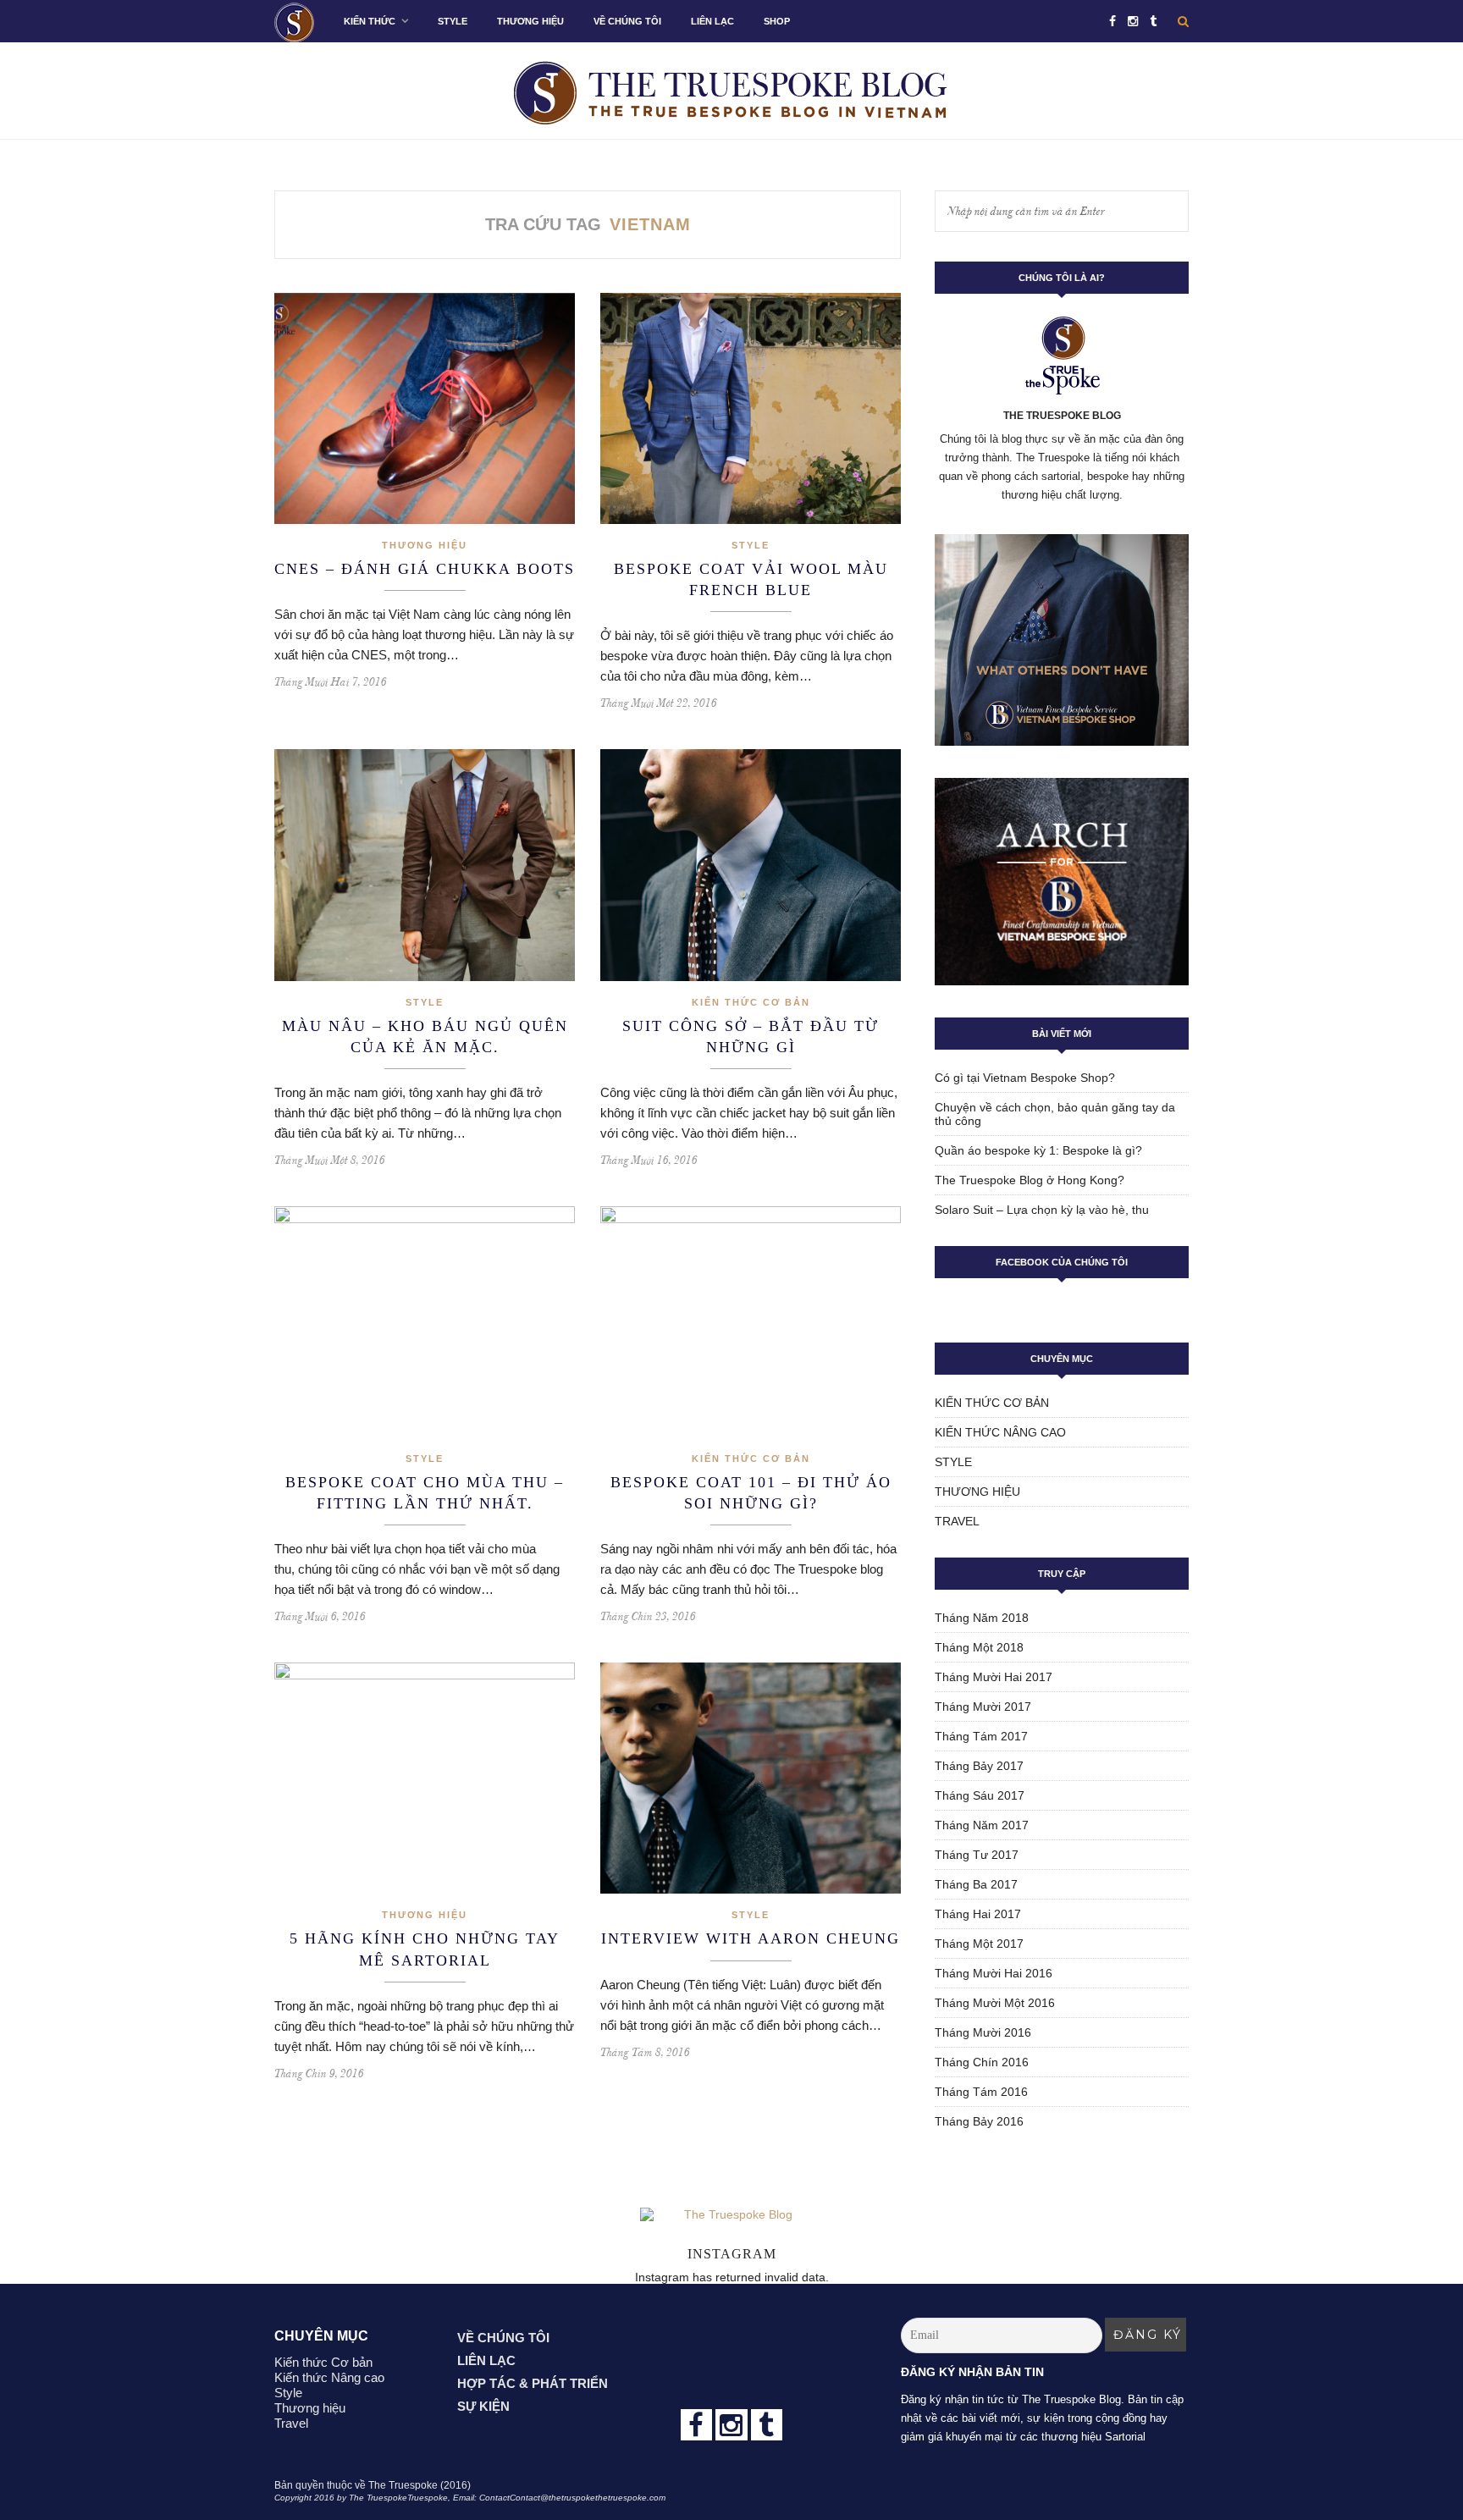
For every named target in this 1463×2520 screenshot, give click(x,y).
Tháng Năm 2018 (982, 1618)
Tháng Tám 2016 (981, 2092)
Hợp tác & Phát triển (533, 2383)
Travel (957, 1521)
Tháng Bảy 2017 (979, 1766)
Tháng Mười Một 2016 (995, 2003)
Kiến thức (370, 21)
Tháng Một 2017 (979, 1944)
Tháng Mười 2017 (983, 1707)
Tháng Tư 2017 (977, 1855)
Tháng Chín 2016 (982, 2062)
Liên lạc (712, 21)
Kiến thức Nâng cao (1000, 1432)
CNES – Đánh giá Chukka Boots (425, 569)
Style (453, 21)
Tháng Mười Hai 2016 (994, 1973)
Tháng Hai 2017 (978, 1914)
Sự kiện (483, 2406)
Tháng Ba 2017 (976, 1884)
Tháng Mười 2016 (983, 2032)
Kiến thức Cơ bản (751, 1002)
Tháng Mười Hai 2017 (994, 1677)
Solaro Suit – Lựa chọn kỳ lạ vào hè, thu (1042, 1210)
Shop (777, 21)
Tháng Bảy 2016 (979, 2121)
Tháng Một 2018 (979, 1647)
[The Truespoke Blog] (732, 2352)
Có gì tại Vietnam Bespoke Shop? (1025, 1078)
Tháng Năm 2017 (982, 1825)
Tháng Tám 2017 (981, 1736)
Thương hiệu (530, 21)
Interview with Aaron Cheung (751, 1938)
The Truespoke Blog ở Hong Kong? (1030, 1180)
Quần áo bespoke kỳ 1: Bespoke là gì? (1038, 1150)
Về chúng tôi (627, 21)
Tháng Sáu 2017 (980, 1795)
